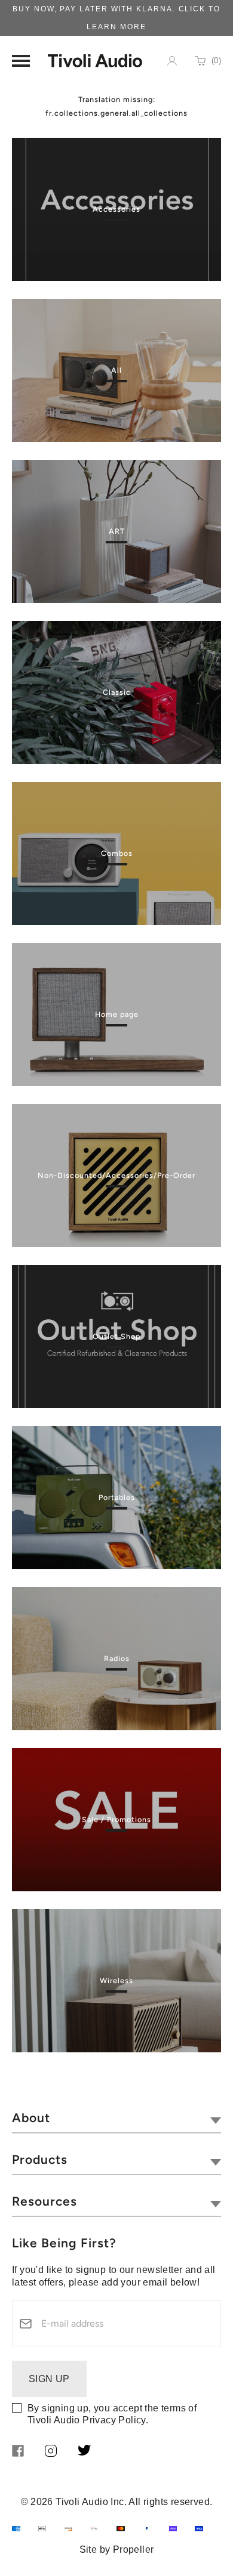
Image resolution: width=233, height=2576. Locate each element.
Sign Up (49, 2379)
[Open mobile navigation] (21, 61)
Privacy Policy (114, 2420)
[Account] (172, 61)
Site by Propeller (117, 2549)
